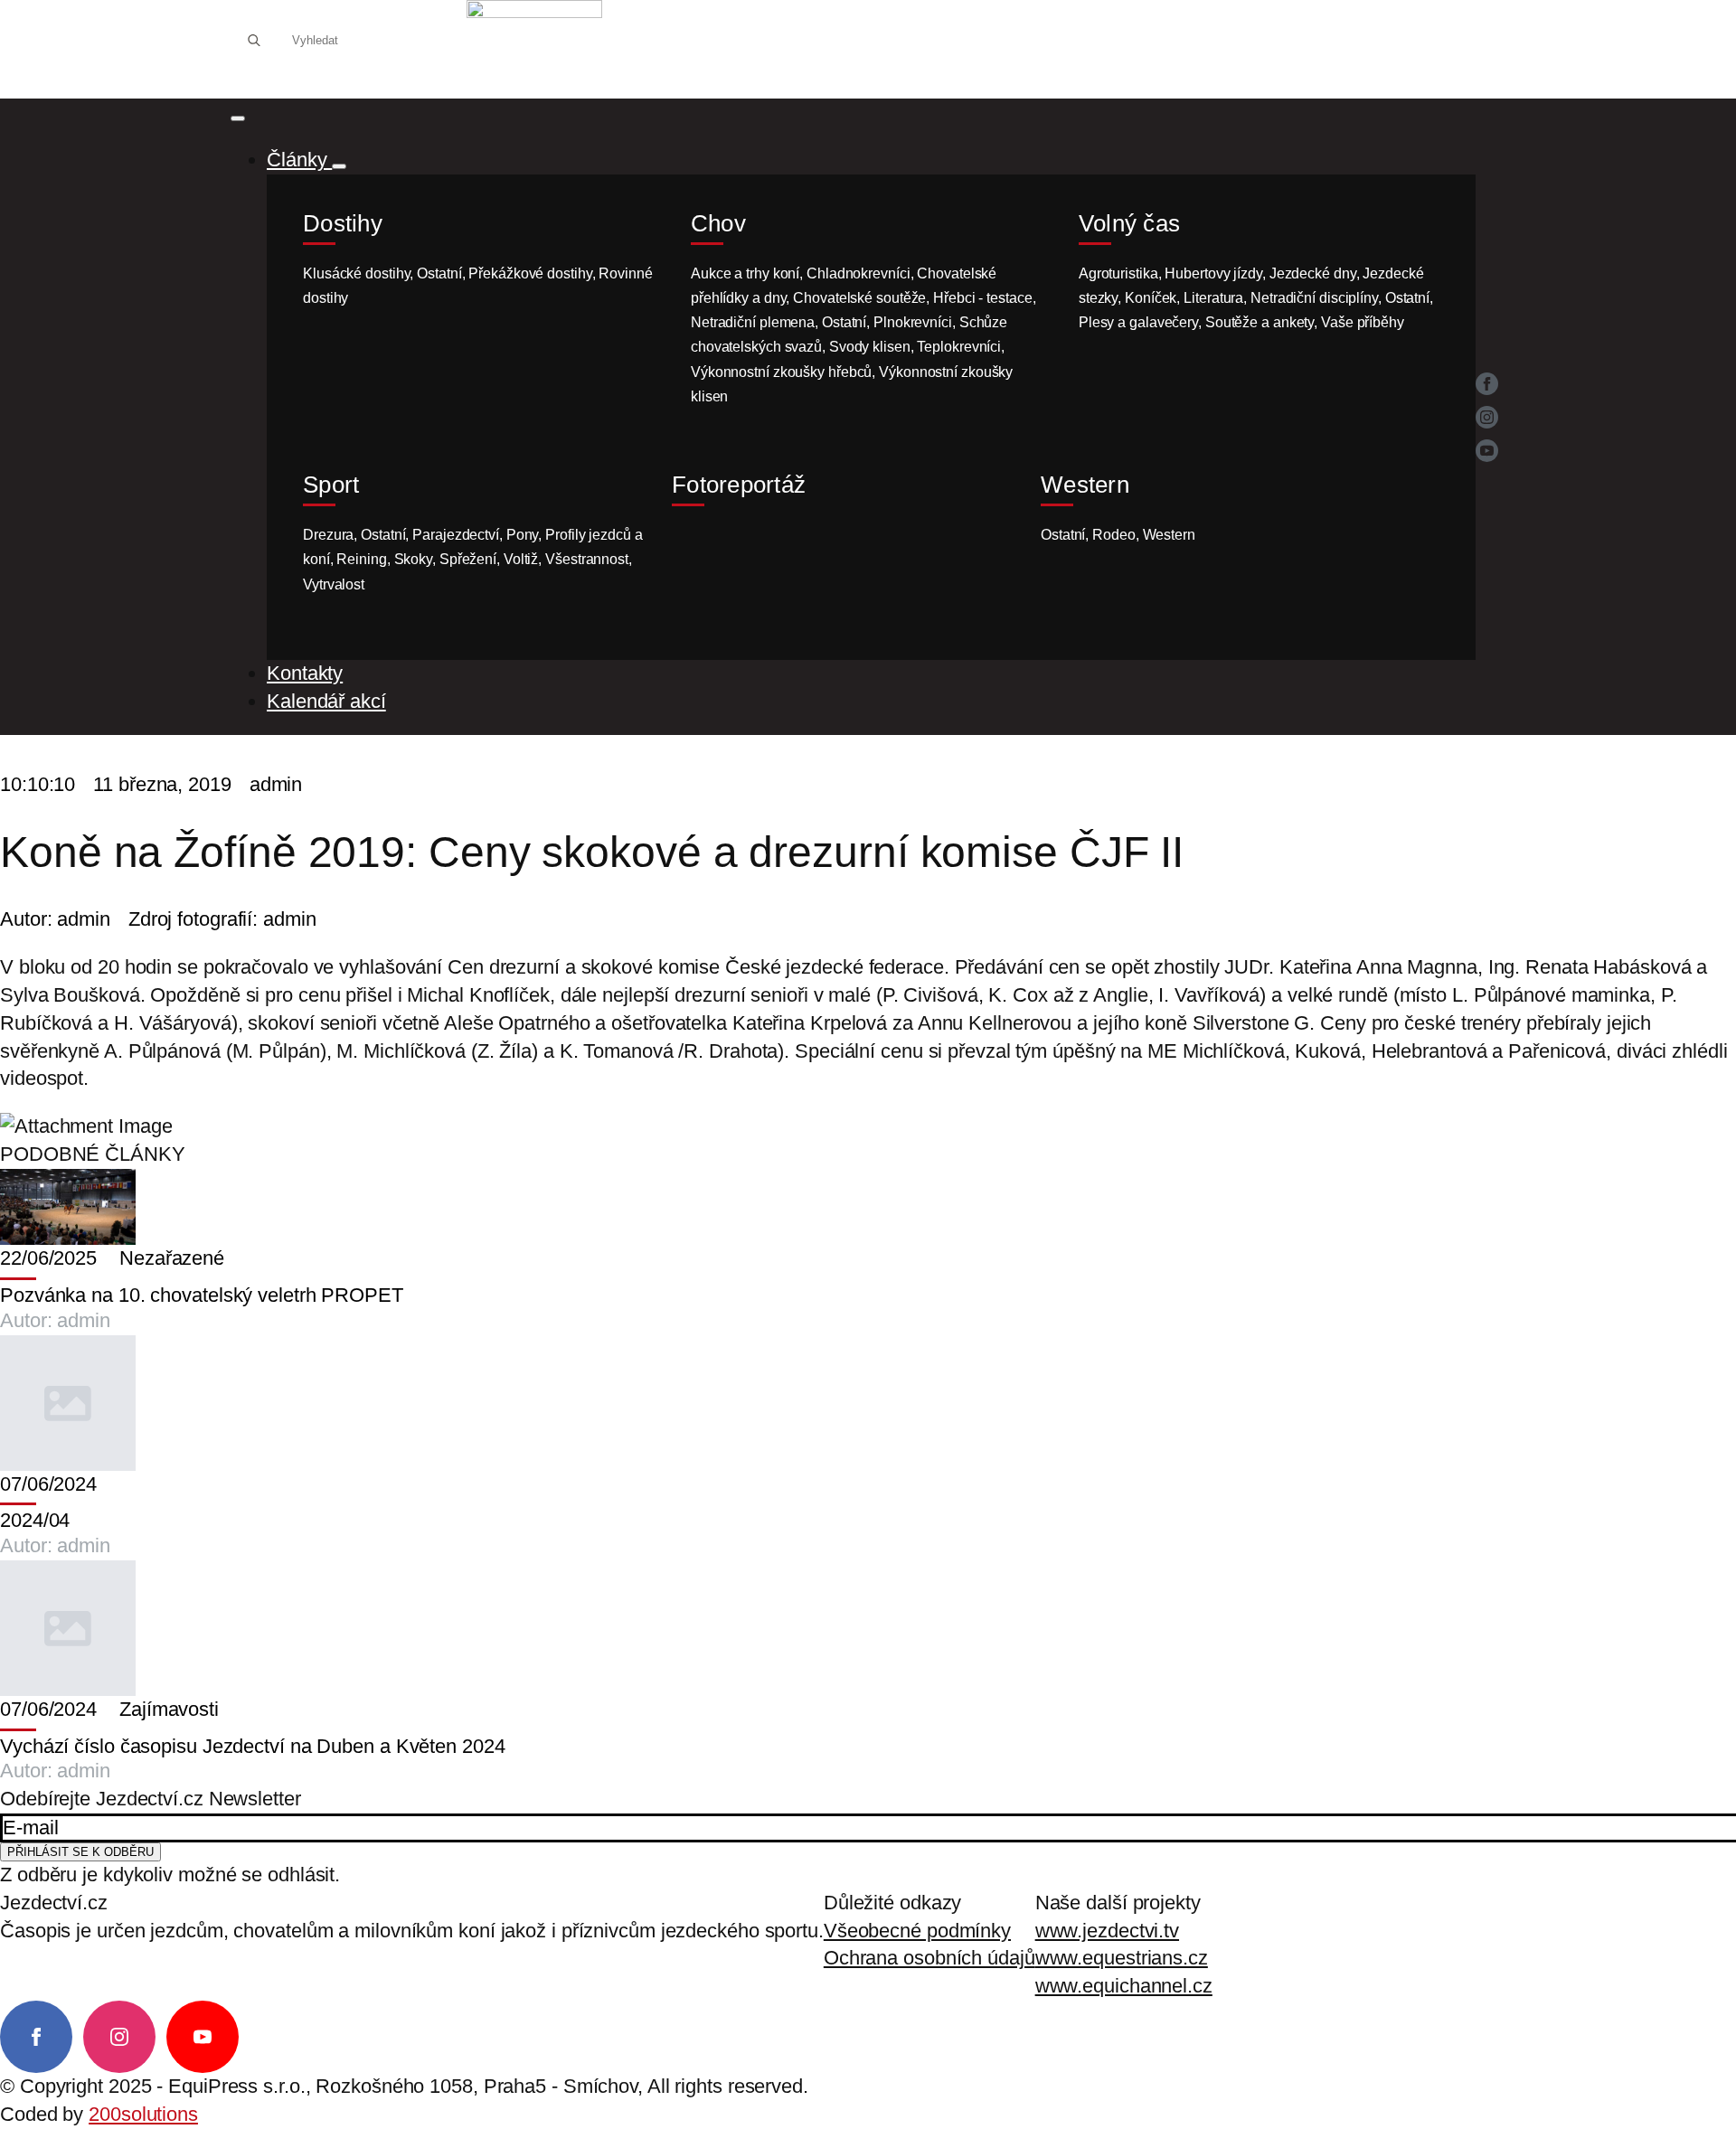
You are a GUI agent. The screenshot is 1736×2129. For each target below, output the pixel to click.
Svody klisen (870, 347)
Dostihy (343, 224)
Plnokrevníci (913, 322)
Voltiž (521, 559)
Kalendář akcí (326, 701)
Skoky (414, 559)
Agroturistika (1118, 273)
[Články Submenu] (339, 166)
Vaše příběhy (1363, 322)
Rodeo (1114, 535)
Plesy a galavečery (1138, 322)
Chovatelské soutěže (859, 298)
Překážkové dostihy (530, 273)
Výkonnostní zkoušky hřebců (781, 372)
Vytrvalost (334, 584)
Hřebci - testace (982, 298)
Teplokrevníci (959, 347)
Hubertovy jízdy (1213, 273)
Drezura (328, 535)
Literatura (1213, 298)
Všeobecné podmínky (917, 1931)
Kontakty (305, 673)
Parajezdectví (456, 535)
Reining (361, 559)
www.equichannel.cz (1124, 1986)
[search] (254, 41)
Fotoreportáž (739, 485)
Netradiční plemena (753, 322)
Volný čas (1129, 224)
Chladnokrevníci (859, 273)
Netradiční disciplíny (1314, 298)
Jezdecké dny (1313, 273)
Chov (718, 224)
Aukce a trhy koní (745, 273)
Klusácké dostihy (356, 273)
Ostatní (439, 273)
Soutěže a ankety (1260, 322)
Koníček (1151, 298)
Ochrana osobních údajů (929, 1958)
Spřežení (468, 559)
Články (299, 160)
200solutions (143, 2114)
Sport (331, 485)
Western (1085, 485)
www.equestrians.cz (1122, 1958)
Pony (523, 535)
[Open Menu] (238, 118)
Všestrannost (587, 559)
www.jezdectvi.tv (1107, 1931)
